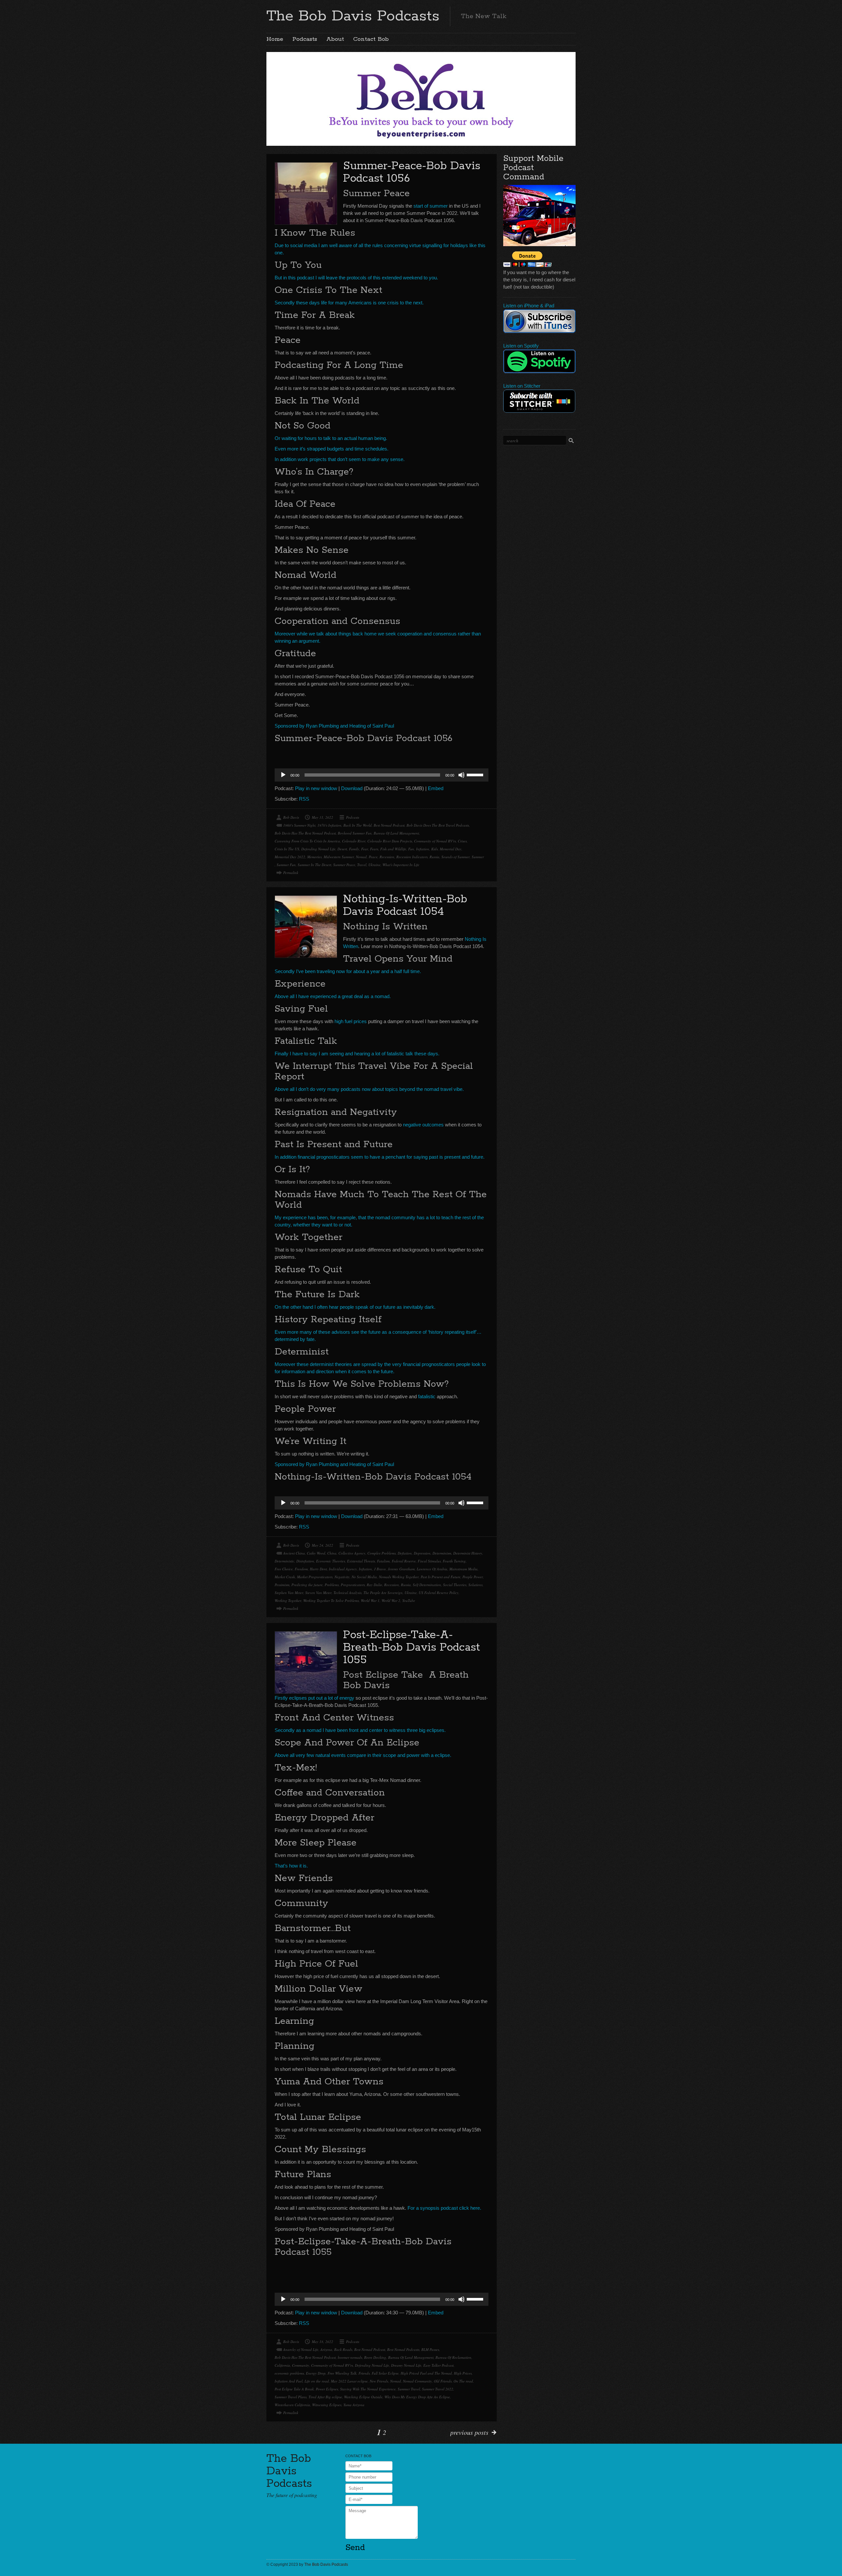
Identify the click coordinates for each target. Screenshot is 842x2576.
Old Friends (443, 2381)
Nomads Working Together (399, 1577)
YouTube (409, 1600)
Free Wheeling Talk (342, 2373)
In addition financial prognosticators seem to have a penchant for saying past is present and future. (380, 1157)
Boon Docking (375, 2357)
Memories (314, 857)
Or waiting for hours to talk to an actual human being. (331, 438)
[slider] (476, 774)
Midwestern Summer (339, 857)
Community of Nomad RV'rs (435, 841)
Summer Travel (409, 2389)
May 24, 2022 (322, 1545)
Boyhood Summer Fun (355, 833)
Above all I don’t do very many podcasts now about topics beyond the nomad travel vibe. (369, 1089)
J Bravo (380, 1569)
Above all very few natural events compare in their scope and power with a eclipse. (363, 1755)
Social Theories (455, 1585)
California (282, 2365)
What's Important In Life (401, 865)
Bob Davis (291, 817)
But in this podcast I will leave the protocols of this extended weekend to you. (356, 278)
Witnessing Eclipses (327, 2405)
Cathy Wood (316, 1553)
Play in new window (316, 788)
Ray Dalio (374, 1585)
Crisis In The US (287, 849)
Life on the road (317, 2381)
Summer (478, 857)
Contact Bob (371, 39)
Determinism (442, 1553)
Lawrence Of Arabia (432, 1569)
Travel (362, 865)
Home (275, 39)
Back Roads (343, 2349)
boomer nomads (350, 2357)
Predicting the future (307, 1585)
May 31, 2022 (322, 817)
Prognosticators (353, 1585)
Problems (332, 1585)
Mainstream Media (463, 1569)
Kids (434, 849)
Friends (364, 2373)
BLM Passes (430, 2349)
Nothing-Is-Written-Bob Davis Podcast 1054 (405, 905)
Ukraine (374, 865)
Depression (422, 1553)
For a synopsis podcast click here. (444, 2208)
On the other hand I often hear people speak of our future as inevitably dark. (355, 1307)
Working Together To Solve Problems (331, 1600)
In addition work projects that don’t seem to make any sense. (340, 459)
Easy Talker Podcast (438, 2365)
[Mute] (461, 775)
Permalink (291, 873)
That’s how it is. (291, 1866)
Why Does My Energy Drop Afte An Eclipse (417, 2397)
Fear (365, 849)
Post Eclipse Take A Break (294, 2389)
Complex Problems (382, 1553)
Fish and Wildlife (393, 849)
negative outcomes (423, 1125)
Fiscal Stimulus (429, 1561)
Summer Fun (286, 865)
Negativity (342, 1577)
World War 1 (370, 1600)
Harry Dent (318, 1569)
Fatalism (383, 1561)
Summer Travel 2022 (438, 2389)
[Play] (283, 775)
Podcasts (305, 39)
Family (354, 849)
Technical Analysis (347, 1593)
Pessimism (282, 1585)
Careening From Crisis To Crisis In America (307, 841)
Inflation (423, 849)
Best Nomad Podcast (389, 825)
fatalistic (427, 1396)
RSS (304, 799)
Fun (411, 849)
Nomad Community (417, 2381)
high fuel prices (351, 1021)
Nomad (361, 857)
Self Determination (427, 1585)
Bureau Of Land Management (396, 833)
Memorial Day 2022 (290, 857)
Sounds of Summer (456, 857)
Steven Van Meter (318, 1593)
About (335, 39)
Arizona (326, 2349)
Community (301, 2365)
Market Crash (285, 1577)
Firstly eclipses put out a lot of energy (314, 1698)
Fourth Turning (454, 1561)
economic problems (289, 2373)
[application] (382, 775)
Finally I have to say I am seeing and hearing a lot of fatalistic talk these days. (357, 1054)
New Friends (379, 2381)
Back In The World (358, 825)
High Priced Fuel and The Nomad (426, 2373)
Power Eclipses (327, 2389)
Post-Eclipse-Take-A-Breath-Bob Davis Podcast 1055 (411, 1648)
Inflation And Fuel (289, 2381)
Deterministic (285, 1561)
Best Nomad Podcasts (403, 2349)
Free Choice (284, 1569)
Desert (342, 849)
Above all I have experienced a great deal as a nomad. (333, 996)
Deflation (405, 1553)
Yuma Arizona (354, 2405)
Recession (387, 857)
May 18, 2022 (322, 2342)
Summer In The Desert (314, 865)
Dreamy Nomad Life (406, 2365)
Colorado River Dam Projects (390, 841)
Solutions (475, 1585)
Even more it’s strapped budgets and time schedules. (332, 449)
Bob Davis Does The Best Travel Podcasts (438, 825)
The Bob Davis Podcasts (353, 16)
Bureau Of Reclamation (453, 2357)
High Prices (463, 2373)
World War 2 (391, 1600)
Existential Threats (361, 1561)
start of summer (431, 206)
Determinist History (468, 1553)
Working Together (288, 1600)
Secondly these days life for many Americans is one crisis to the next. (349, 303)
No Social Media (364, 1577)
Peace (373, 857)
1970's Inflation (329, 825)
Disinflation (305, 1561)
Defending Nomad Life (318, 849)
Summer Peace (344, 865)
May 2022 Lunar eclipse (349, 2381)
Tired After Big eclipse (325, 2397)
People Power (473, 1577)
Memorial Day (451, 849)
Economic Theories (331, 1561)
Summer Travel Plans (291, 2397)
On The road (463, 2381)
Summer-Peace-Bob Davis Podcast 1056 (412, 172)
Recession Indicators (412, 857)
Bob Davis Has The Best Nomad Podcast (305, 833)
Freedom (301, 1569)
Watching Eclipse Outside (363, 2397)
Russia (434, 857)
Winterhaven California (292, 2405)
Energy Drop (316, 2373)
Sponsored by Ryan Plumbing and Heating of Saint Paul (334, 726)
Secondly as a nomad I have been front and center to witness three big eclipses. (360, 1730)
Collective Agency (352, 1553)
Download (352, 788)
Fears (374, 849)
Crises (462, 841)
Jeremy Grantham (401, 1569)
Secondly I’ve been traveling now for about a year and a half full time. (348, 971)
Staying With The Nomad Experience (368, 2389)
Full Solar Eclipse (385, 2373)
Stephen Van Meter (289, 1593)
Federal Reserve (404, 1561)
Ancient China (294, 1553)
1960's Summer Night (299, 825)
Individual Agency (343, 1569)
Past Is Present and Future (441, 1577)
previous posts (469, 2432)
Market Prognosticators (315, 1577)
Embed (436, 788)
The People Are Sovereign (383, 1593)
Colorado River (354, 841)
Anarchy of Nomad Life (301, 2349)
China (332, 1553)
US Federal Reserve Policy (439, 1593)
